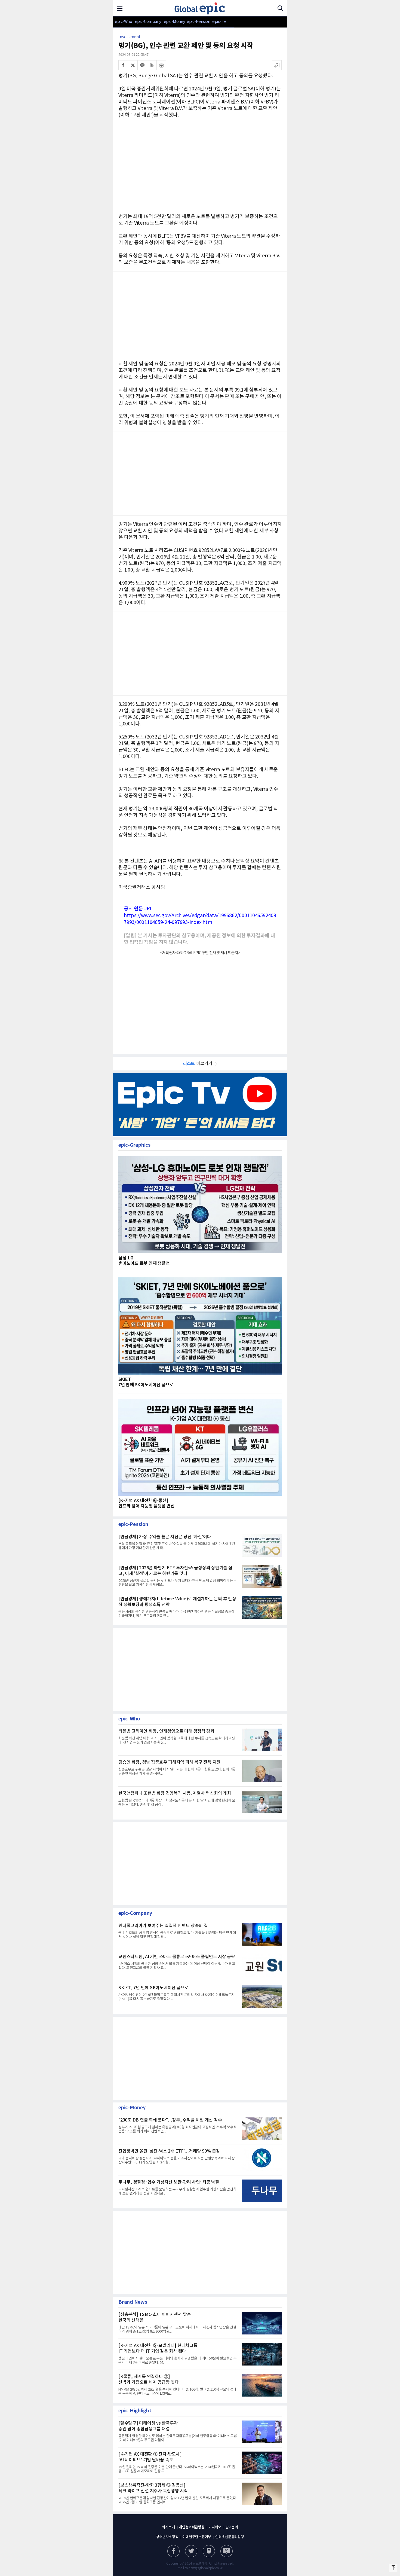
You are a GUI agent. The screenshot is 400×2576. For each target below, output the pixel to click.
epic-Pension (196, 22)
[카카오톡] (142, 65)
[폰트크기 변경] (277, 65)
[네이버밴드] (152, 65)
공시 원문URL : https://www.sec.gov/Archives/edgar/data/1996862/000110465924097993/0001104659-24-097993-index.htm (200, 916)
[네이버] (209, 2551)
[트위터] (133, 65)
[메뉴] (120, 8)
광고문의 (232, 2527)
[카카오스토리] (191, 2551)
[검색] (280, 8)
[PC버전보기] (227, 2551)
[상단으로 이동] (393, 2568)
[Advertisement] (200, 473)
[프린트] (161, 65)
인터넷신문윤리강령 (230, 2537)
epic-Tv (219, 22)
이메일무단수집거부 (197, 2537)
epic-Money (175, 22)
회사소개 (168, 2527)
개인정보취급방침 (192, 2527)
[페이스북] (123, 65)
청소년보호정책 (167, 2537)
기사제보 (215, 2527)
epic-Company (148, 22)
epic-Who (123, 22)
